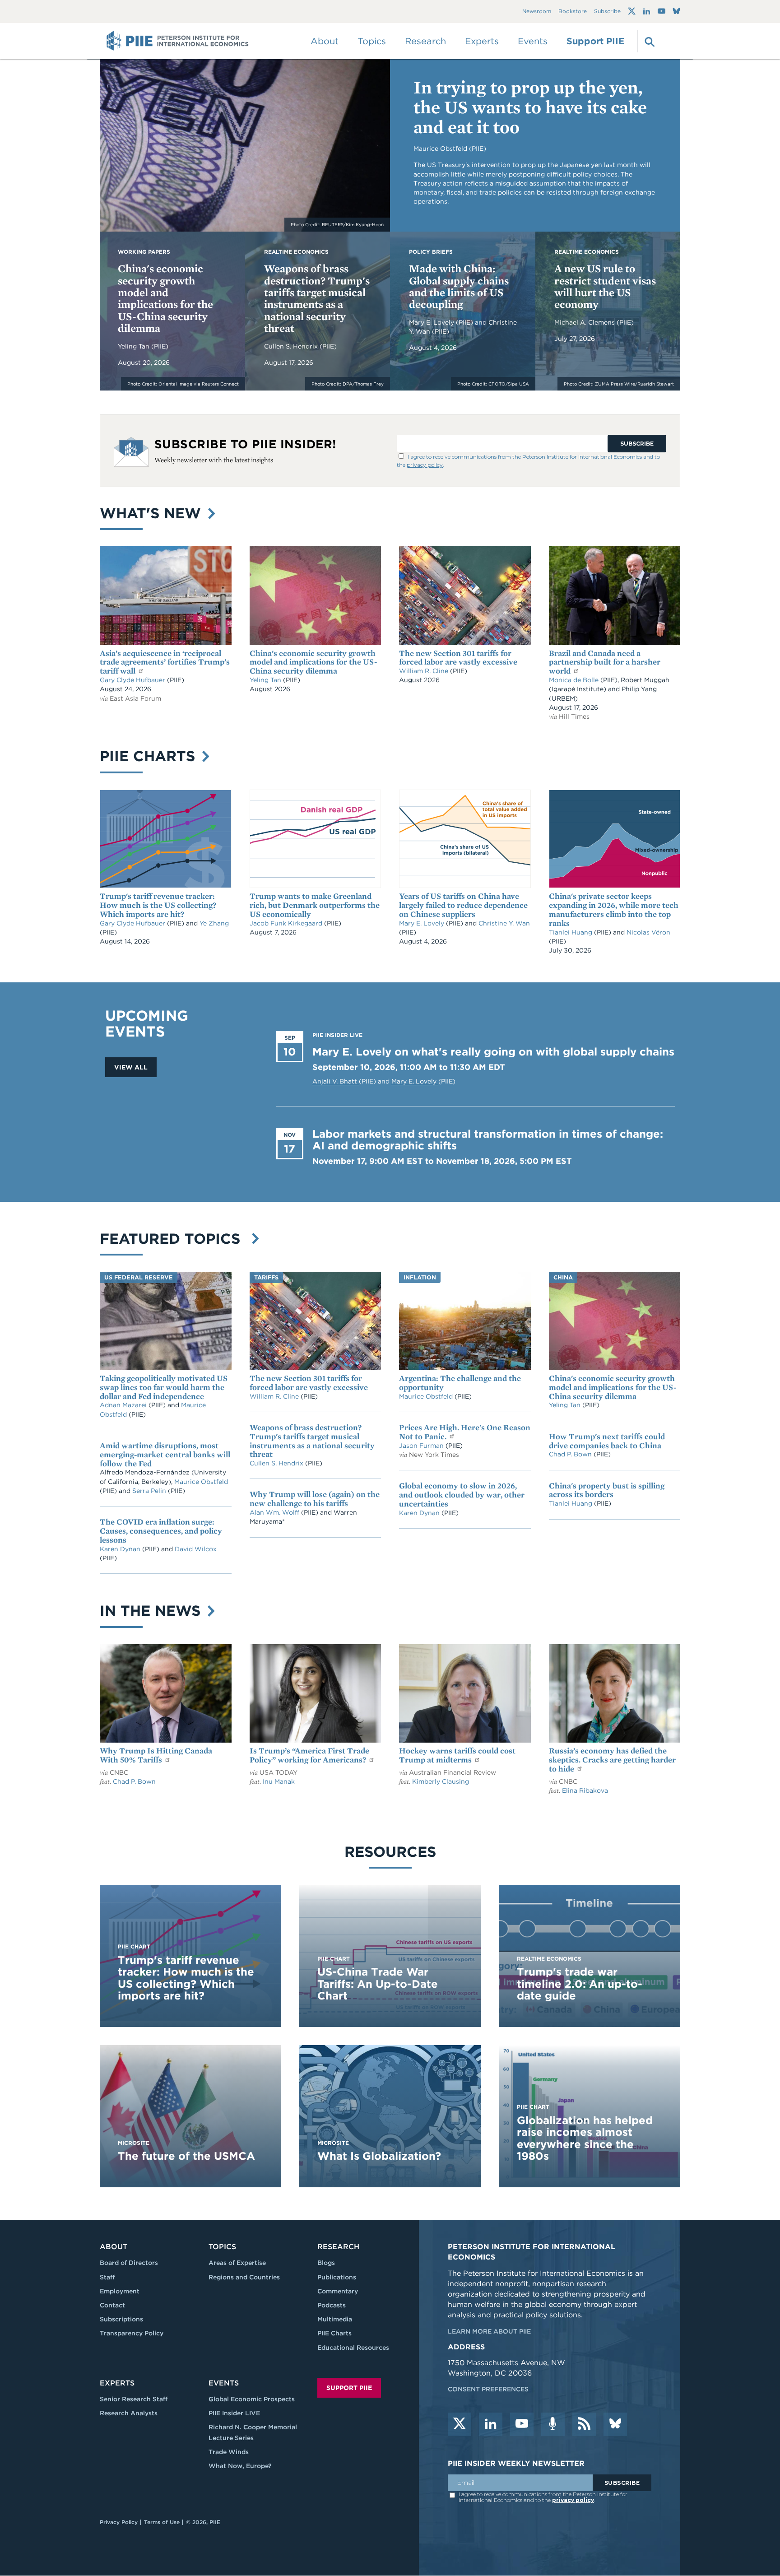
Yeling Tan (135, 346)
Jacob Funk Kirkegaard (287, 923)
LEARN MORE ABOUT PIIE (489, 2331)
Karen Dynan (121, 1549)
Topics (222, 2247)
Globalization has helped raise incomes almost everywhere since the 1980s (585, 2138)
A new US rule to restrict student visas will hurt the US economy (605, 286)
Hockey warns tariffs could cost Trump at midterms (457, 1755)
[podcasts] (553, 2424)
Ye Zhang (214, 923)
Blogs (326, 2263)
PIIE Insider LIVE (234, 2413)
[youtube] (522, 2424)
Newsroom (537, 12)
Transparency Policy (132, 2333)
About (114, 2247)
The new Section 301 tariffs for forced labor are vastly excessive (458, 658)
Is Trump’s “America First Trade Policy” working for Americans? (309, 1755)
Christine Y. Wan (504, 923)
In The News (152, 1611)
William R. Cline (425, 671)
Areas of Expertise (237, 2263)
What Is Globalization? (379, 2156)
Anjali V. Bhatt (336, 1081)
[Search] (649, 41)
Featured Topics (174, 1239)
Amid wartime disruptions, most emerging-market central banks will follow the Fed (165, 1454)
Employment (120, 2291)
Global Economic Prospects (252, 2399)
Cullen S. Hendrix (292, 346)
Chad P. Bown (571, 1454)
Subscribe (607, 12)
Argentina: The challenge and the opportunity (460, 1383)
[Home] (178, 41)
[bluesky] (615, 2424)
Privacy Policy (119, 2522)
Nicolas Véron (648, 932)
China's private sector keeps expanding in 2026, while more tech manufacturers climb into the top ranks (614, 909)
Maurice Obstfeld (201, 1482)
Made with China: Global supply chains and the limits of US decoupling (459, 286)
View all (131, 1067)
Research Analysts (129, 2413)
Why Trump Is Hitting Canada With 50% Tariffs (156, 1755)
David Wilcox (196, 1549)
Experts (117, 2383)
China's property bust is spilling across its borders (607, 1490)
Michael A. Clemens (585, 322)
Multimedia (335, 2319)
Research (338, 2247)
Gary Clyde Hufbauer (133, 680)
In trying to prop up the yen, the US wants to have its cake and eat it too (530, 107)
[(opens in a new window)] (632, 11)
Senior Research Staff (134, 2399)
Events (533, 41)
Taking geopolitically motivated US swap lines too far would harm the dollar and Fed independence (164, 1387)
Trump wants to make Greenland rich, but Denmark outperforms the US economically (315, 905)
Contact (112, 2305)
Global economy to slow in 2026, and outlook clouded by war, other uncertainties (462, 1495)
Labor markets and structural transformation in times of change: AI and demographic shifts (488, 1140)
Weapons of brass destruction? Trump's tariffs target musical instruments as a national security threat (317, 298)
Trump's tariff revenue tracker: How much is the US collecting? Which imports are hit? (158, 905)
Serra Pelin (150, 1491)
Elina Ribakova (585, 1790)
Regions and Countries (244, 2277)
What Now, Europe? (240, 2466)
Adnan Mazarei (124, 1405)
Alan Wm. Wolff (274, 1512)
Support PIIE (595, 41)
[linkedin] (491, 2424)
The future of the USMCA (186, 2156)
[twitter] (460, 2424)
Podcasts (332, 2305)
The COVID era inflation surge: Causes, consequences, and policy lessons (161, 1531)
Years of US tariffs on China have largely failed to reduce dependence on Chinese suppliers (463, 905)
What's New (153, 513)
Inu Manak (279, 1781)
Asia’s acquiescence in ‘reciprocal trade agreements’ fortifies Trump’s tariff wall (165, 662)
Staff (107, 2277)
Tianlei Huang (571, 932)
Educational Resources (353, 2348)
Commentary (338, 2291)
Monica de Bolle (574, 680)
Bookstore (573, 12)
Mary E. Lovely (432, 322)
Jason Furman (422, 1446)
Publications (337, 2277)
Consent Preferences (488, 2389)
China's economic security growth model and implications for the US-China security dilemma (165, 298)
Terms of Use (162, 2522)
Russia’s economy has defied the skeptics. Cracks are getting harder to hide (612, 1760)
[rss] (584, 2424)
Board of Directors (129, 2263)
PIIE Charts (150, 756)
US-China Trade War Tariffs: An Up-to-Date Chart (378, 1984)
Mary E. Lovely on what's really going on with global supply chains (493, 1052)
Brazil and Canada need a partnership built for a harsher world (605, 662)
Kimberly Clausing (441, 1781)
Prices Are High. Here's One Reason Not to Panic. (465, 1432)
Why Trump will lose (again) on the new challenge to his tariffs (315, 1499)
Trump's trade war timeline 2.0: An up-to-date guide (580, 1984)
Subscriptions (121, 2319)
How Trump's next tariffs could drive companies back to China (607, 1441)
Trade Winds (229, 2452)
